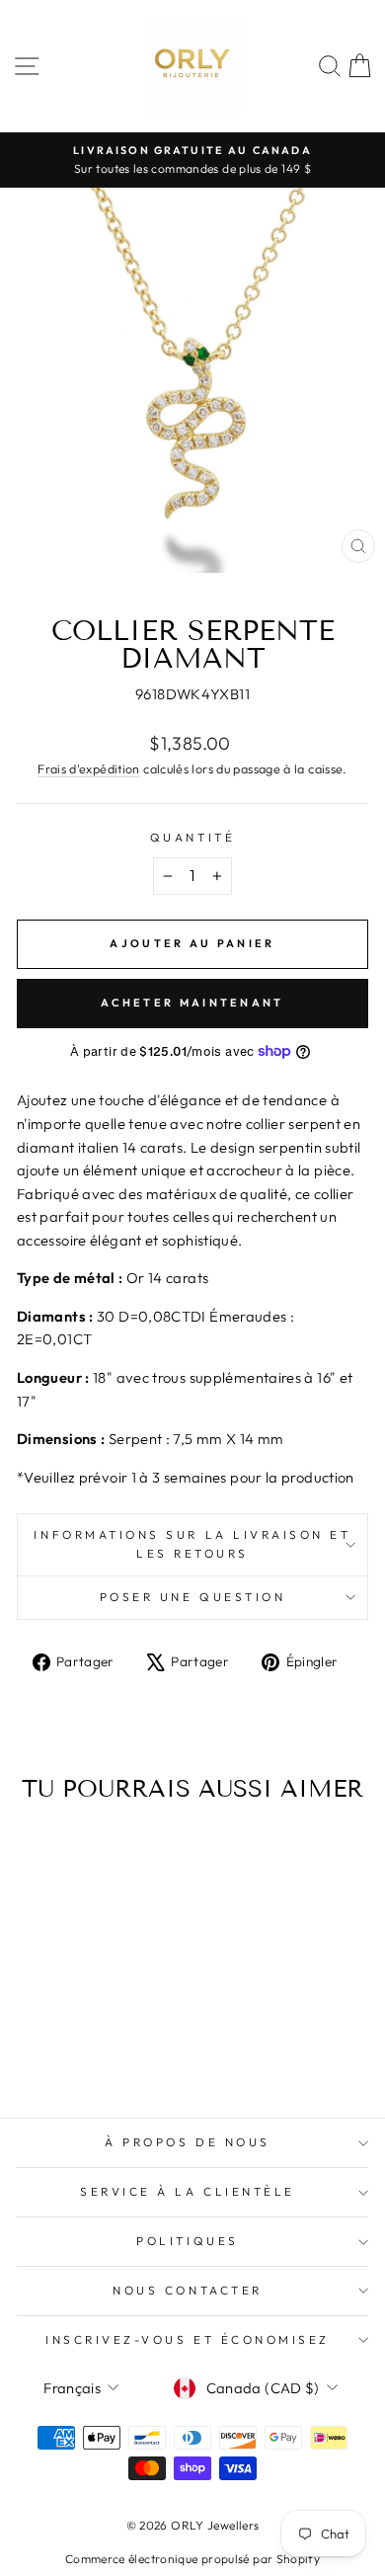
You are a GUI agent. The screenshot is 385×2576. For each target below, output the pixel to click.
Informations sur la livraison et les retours (192, 1544)
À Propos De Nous (188, 2142)
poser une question (193, 1597)
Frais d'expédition (89, 768)
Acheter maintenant (192, 1003)
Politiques (187, 2241)
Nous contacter (187, 2290)
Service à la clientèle (188, 2191)
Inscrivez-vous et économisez (188, 2339)
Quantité (192, 837)
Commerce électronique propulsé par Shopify (192, 2559)
